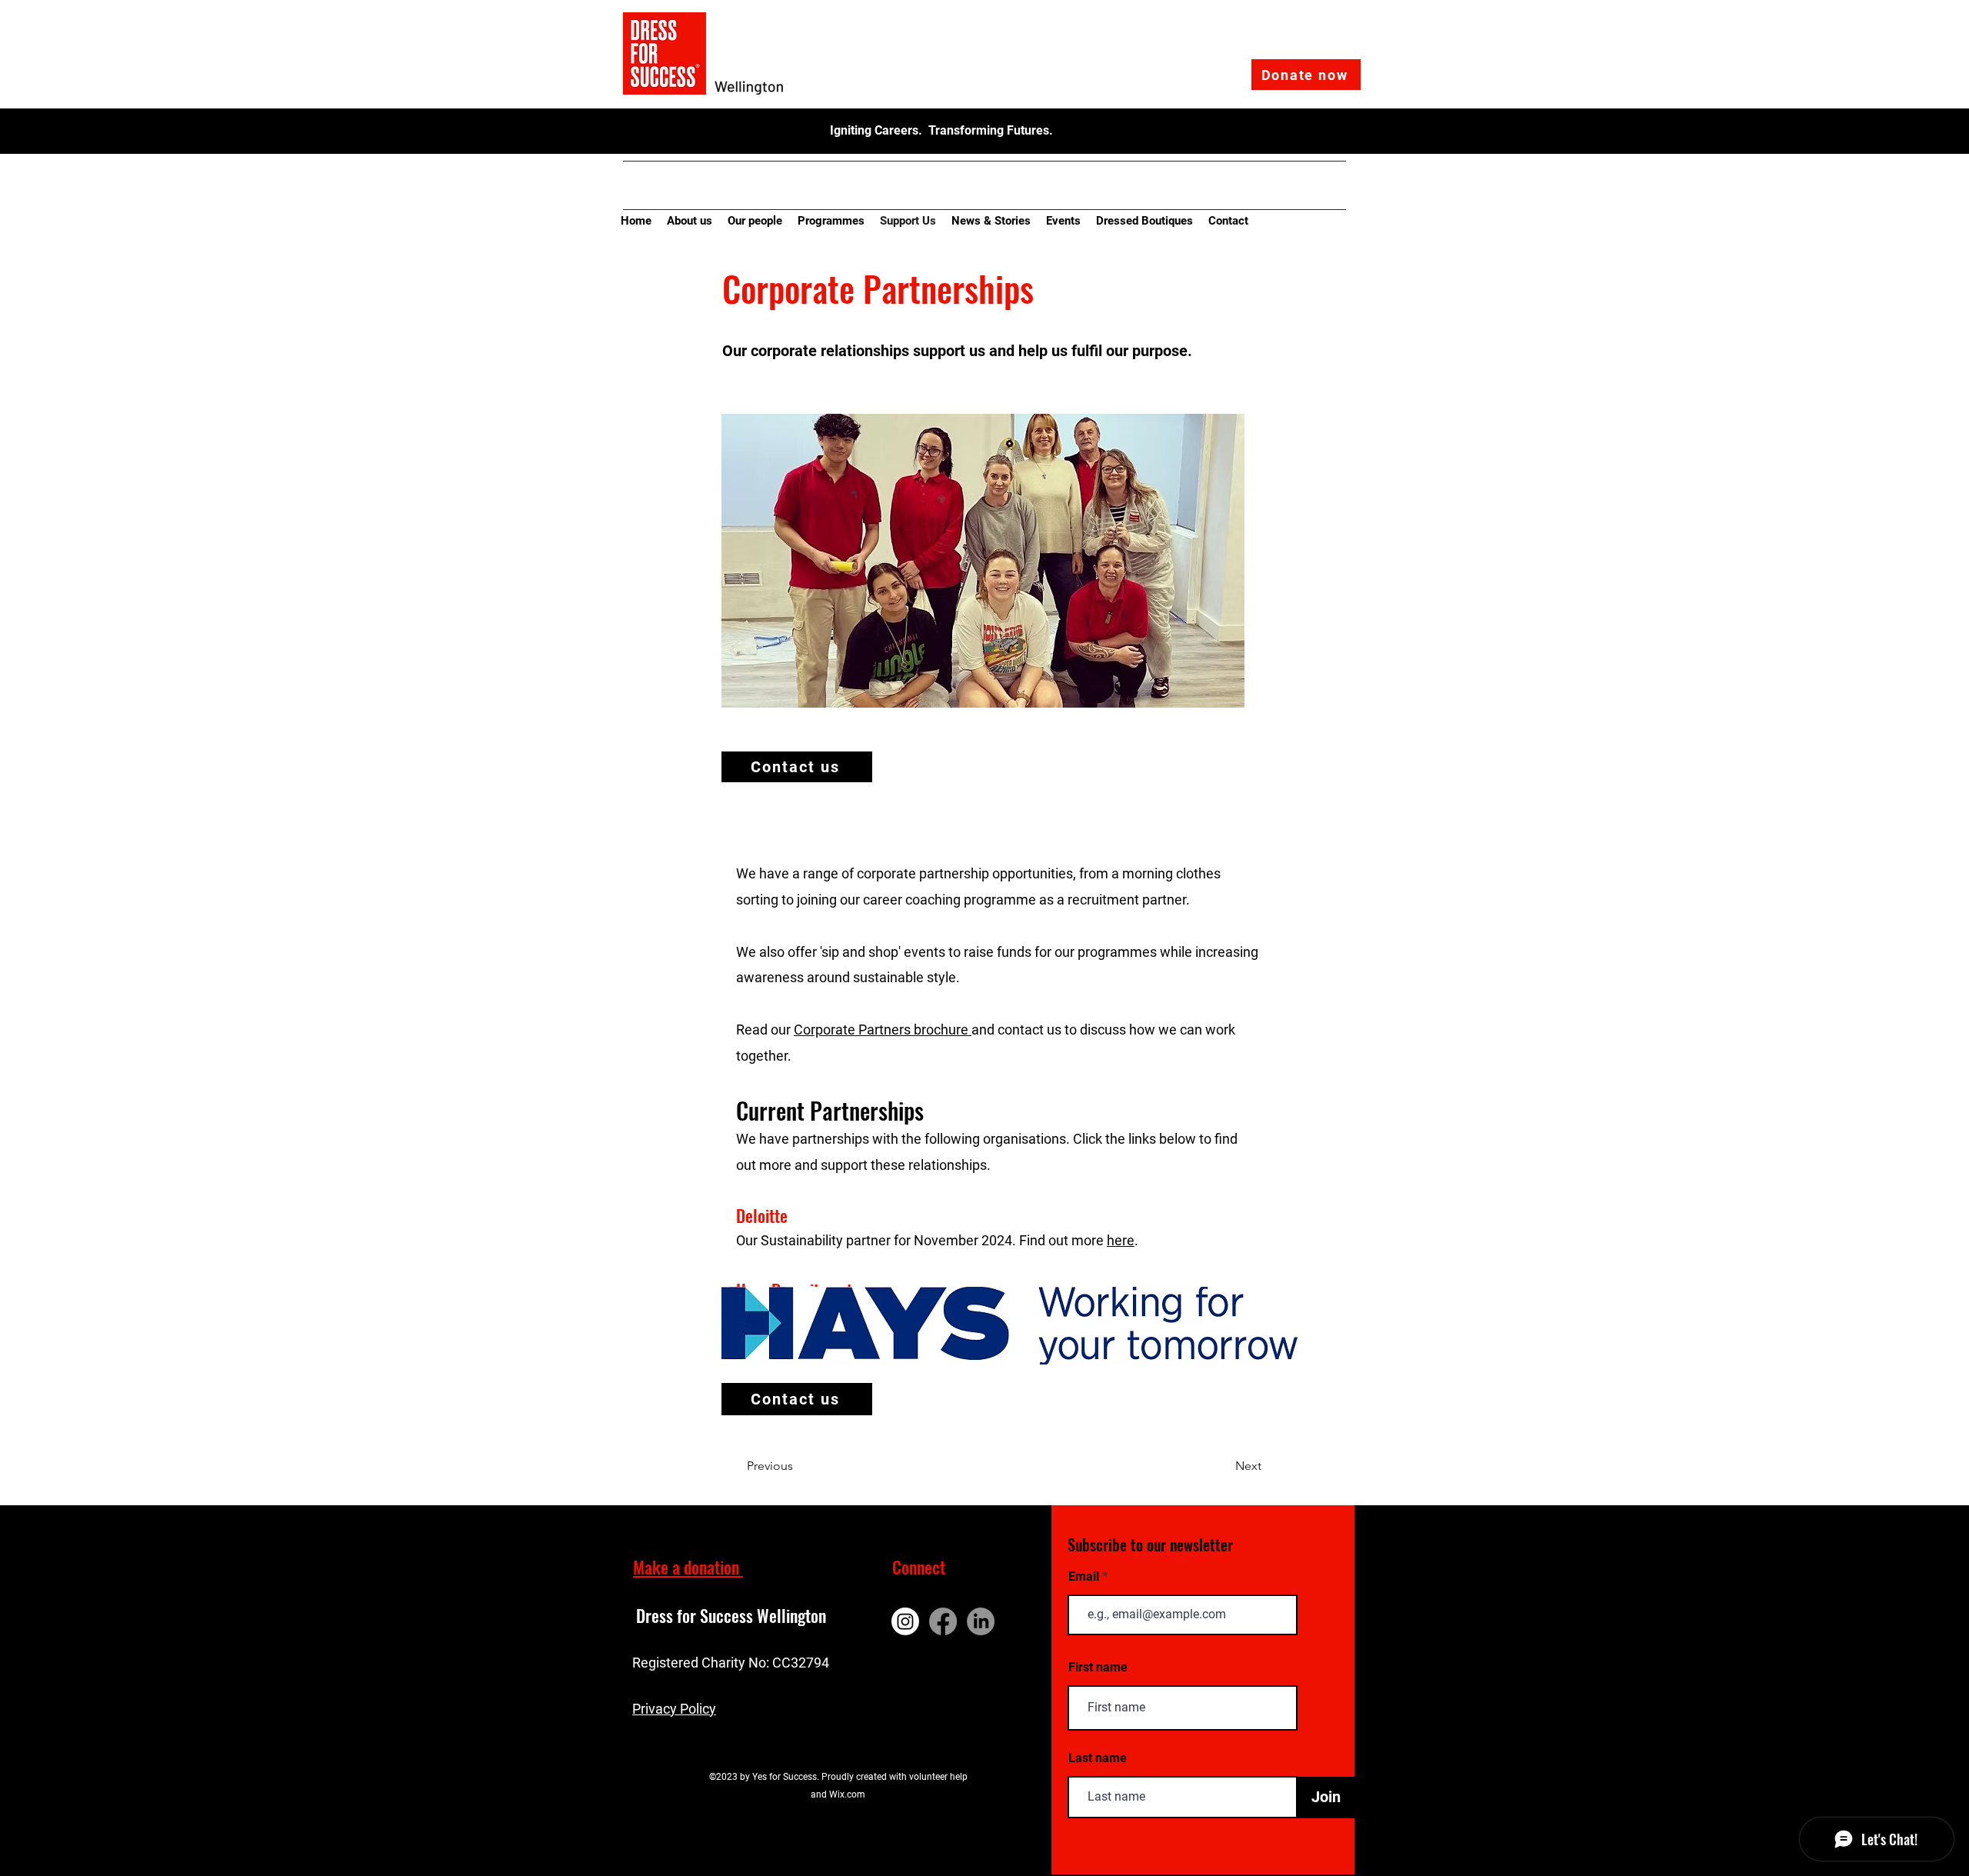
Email (1085, 1577)
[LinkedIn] (981, 1621)
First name (1098, 1668)
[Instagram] (905, 1621)
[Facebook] (943, 1621)
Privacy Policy (674, 1709)
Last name (1098, 1758)
